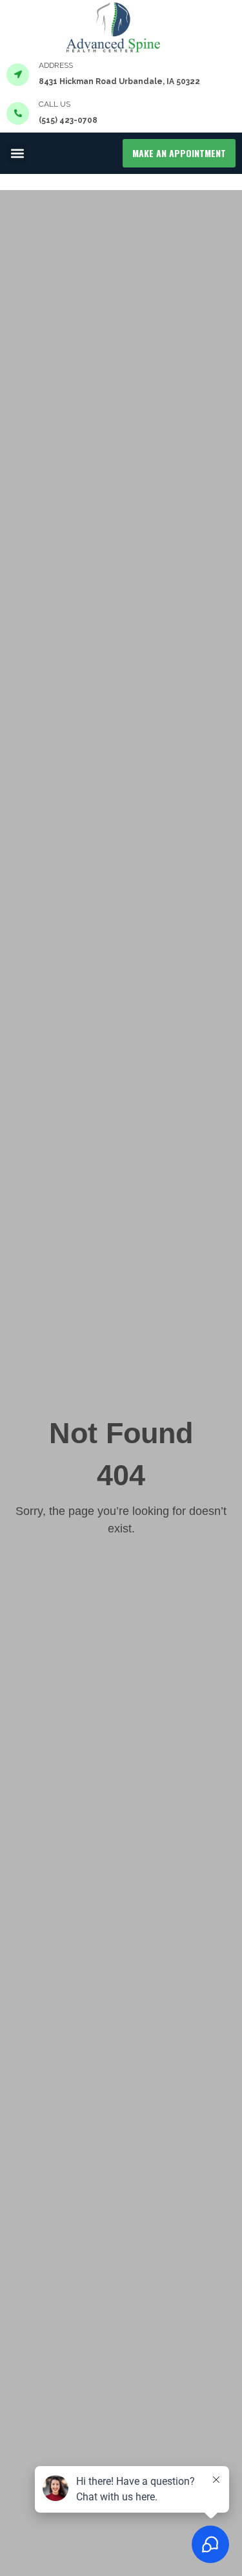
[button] (17, 154)
